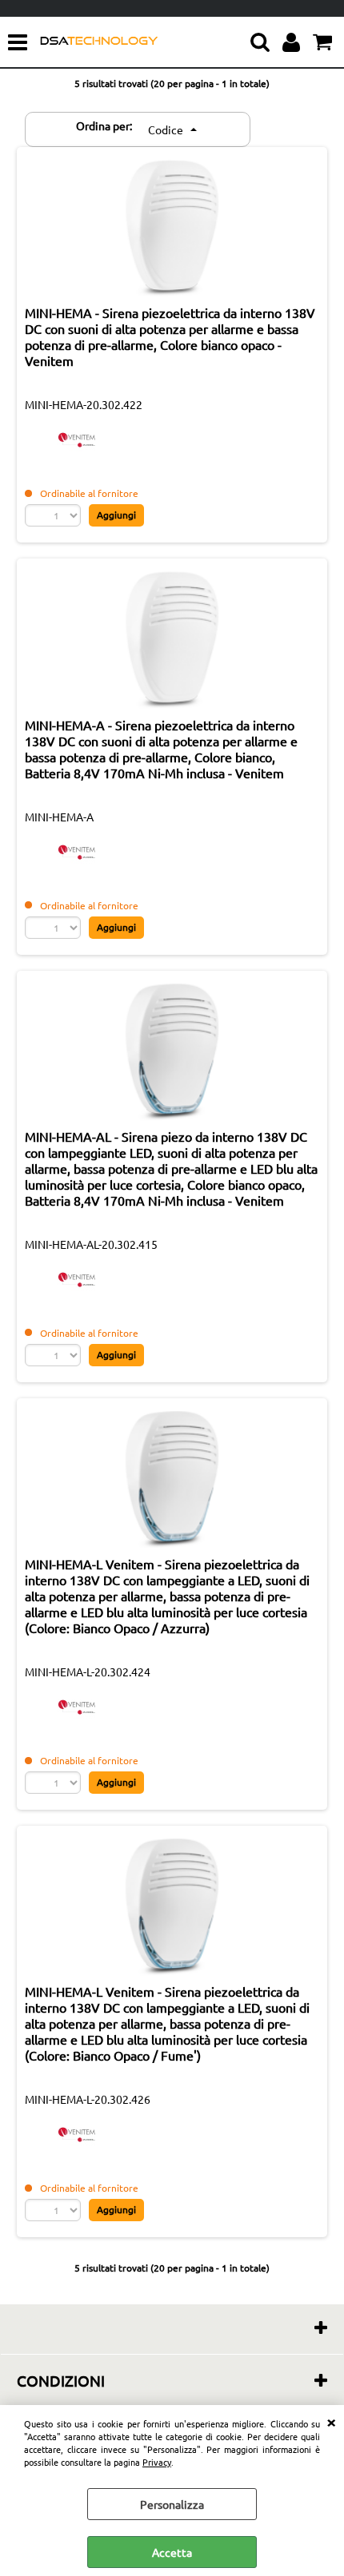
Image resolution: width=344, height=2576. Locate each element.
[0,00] (324, 42)
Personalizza (172, 2504)
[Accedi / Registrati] (293, 42)
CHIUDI (331, 2421)
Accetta (172, 2552)
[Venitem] (77, 455)
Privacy (157, 2462)
